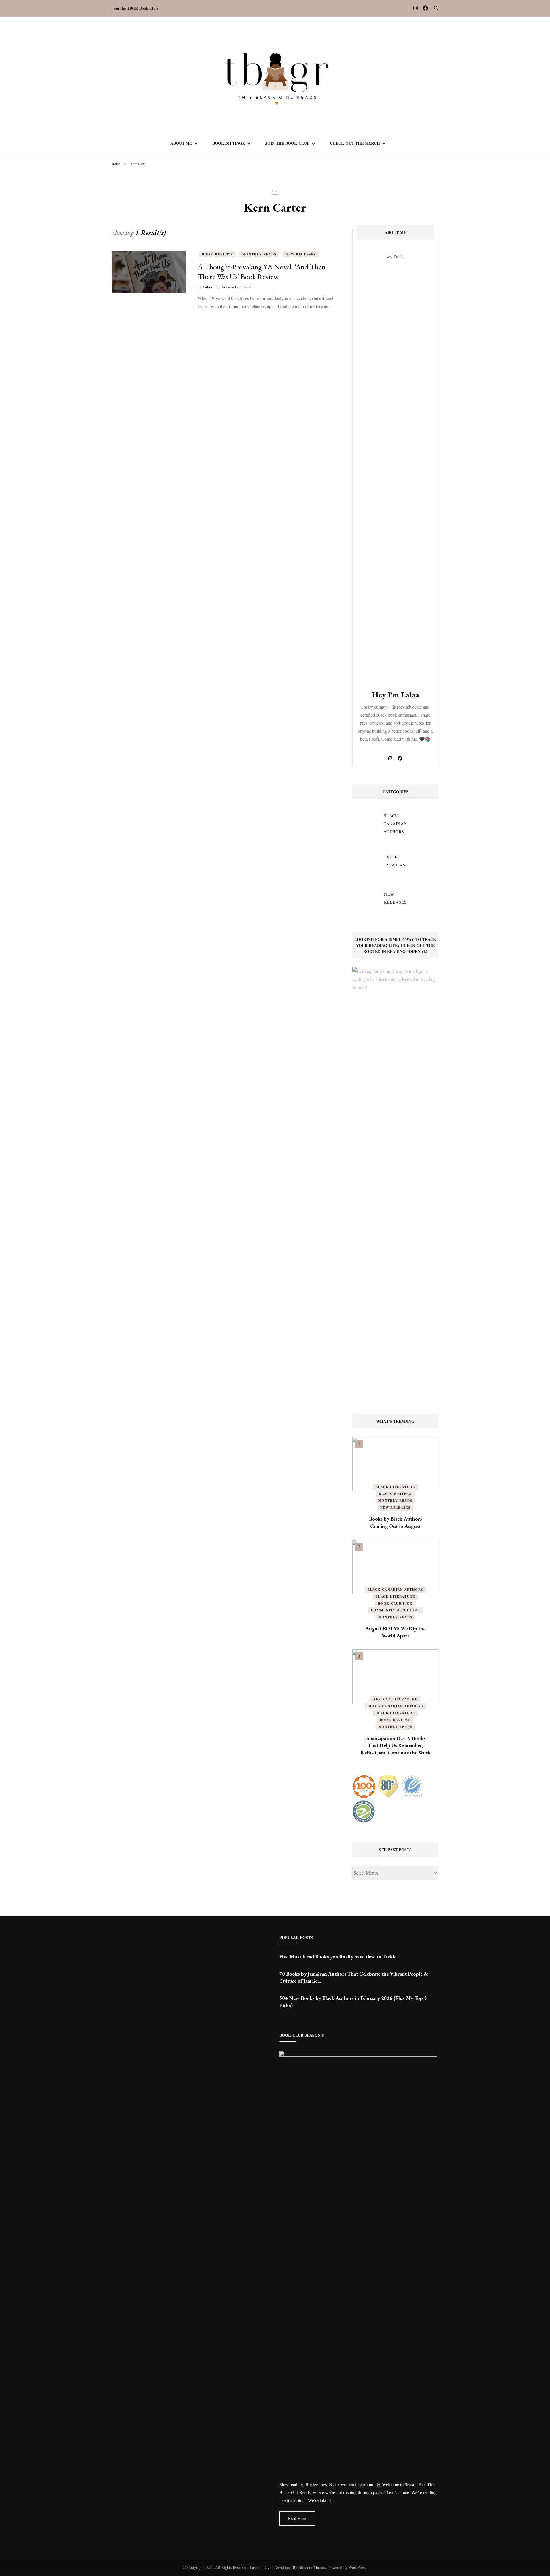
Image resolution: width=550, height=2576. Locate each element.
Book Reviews (217, 254)
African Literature (395, 1699)
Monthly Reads (259, 254)
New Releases (301, 254)
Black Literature (395, 1487)
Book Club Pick (395, 1603)
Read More (297, 2518)
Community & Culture (395, 1610)
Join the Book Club (287, 143)
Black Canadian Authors (395, 1590)
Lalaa (207, 287)
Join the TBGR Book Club (135, 8)
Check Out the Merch (355, 143)
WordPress (357, 2567)
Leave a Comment (236, 287)
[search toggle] (436, 8)
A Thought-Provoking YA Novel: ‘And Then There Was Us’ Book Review (262, 272)
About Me (181, 143)
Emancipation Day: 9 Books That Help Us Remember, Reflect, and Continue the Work (395, 1745)
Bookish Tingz (229, 143)
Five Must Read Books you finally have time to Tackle (338, 1957)
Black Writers (395, 1494)
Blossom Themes (312, 2567)
